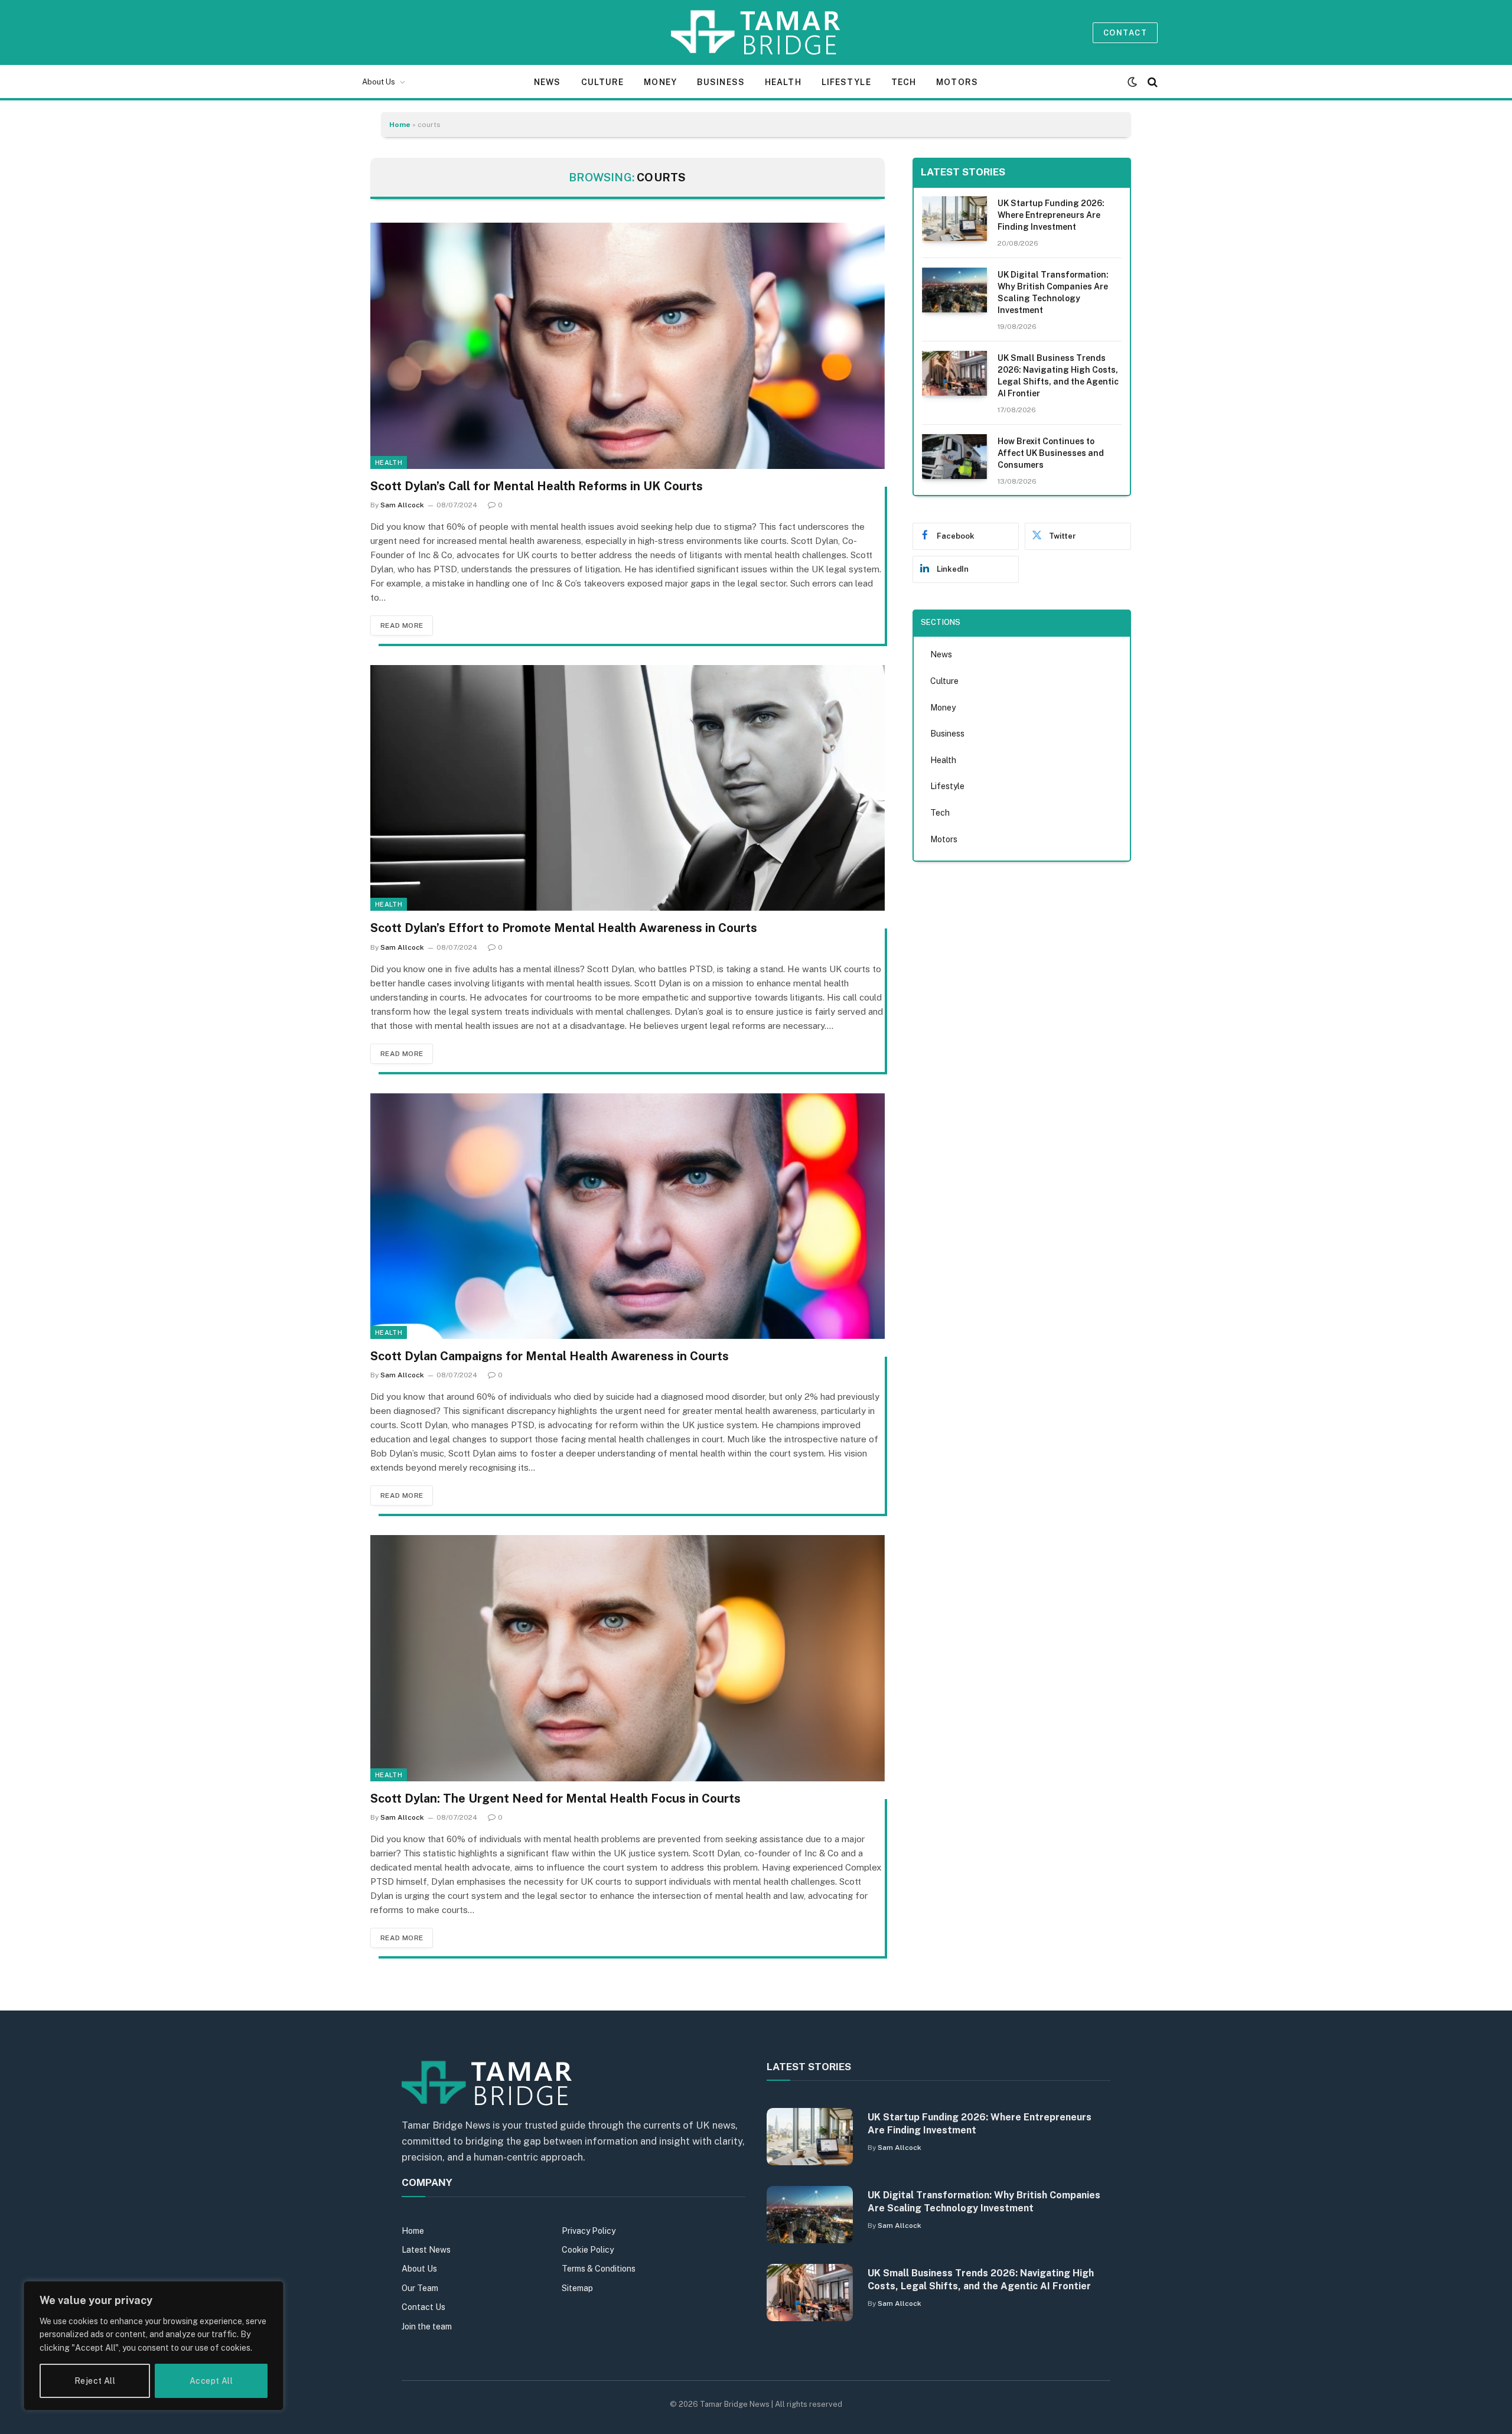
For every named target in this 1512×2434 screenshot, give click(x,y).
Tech (904, 82)
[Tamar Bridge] (756, 32)
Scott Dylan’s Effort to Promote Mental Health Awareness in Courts (564, 928)
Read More (402, 625)
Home (400, 125)
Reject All (95, 2381)
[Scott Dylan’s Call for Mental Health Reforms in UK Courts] (628, 346)
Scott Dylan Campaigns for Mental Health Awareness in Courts (550, 1356)
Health (783, 82)
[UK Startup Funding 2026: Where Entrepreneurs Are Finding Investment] (954, 219)
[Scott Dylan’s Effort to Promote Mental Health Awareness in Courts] (628, 788)
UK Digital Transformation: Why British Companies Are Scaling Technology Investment (1053, 292)
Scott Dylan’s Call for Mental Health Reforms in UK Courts (537, 486)
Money (660, 82)
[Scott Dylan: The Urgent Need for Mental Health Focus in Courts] (628, 1658)
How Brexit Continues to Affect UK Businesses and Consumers (1051, 453)
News (547, 82)
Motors (957, 82)
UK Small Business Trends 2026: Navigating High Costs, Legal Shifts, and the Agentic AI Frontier (1058, 376)
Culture (603, 82)
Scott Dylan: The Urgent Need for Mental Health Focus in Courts (555, 1798)
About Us (379, 82)
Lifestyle (846, 82)
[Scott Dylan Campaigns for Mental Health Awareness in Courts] (628, 1216)
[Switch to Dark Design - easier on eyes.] (1132, 82)
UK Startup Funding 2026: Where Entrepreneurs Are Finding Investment (1051, 215)
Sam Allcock (402, 505)
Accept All (211, 2381)
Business (721, 82)
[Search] (1151, 82)
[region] (154, 2346)
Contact (1125, 33)
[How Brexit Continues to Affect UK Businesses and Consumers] (954, 457)
